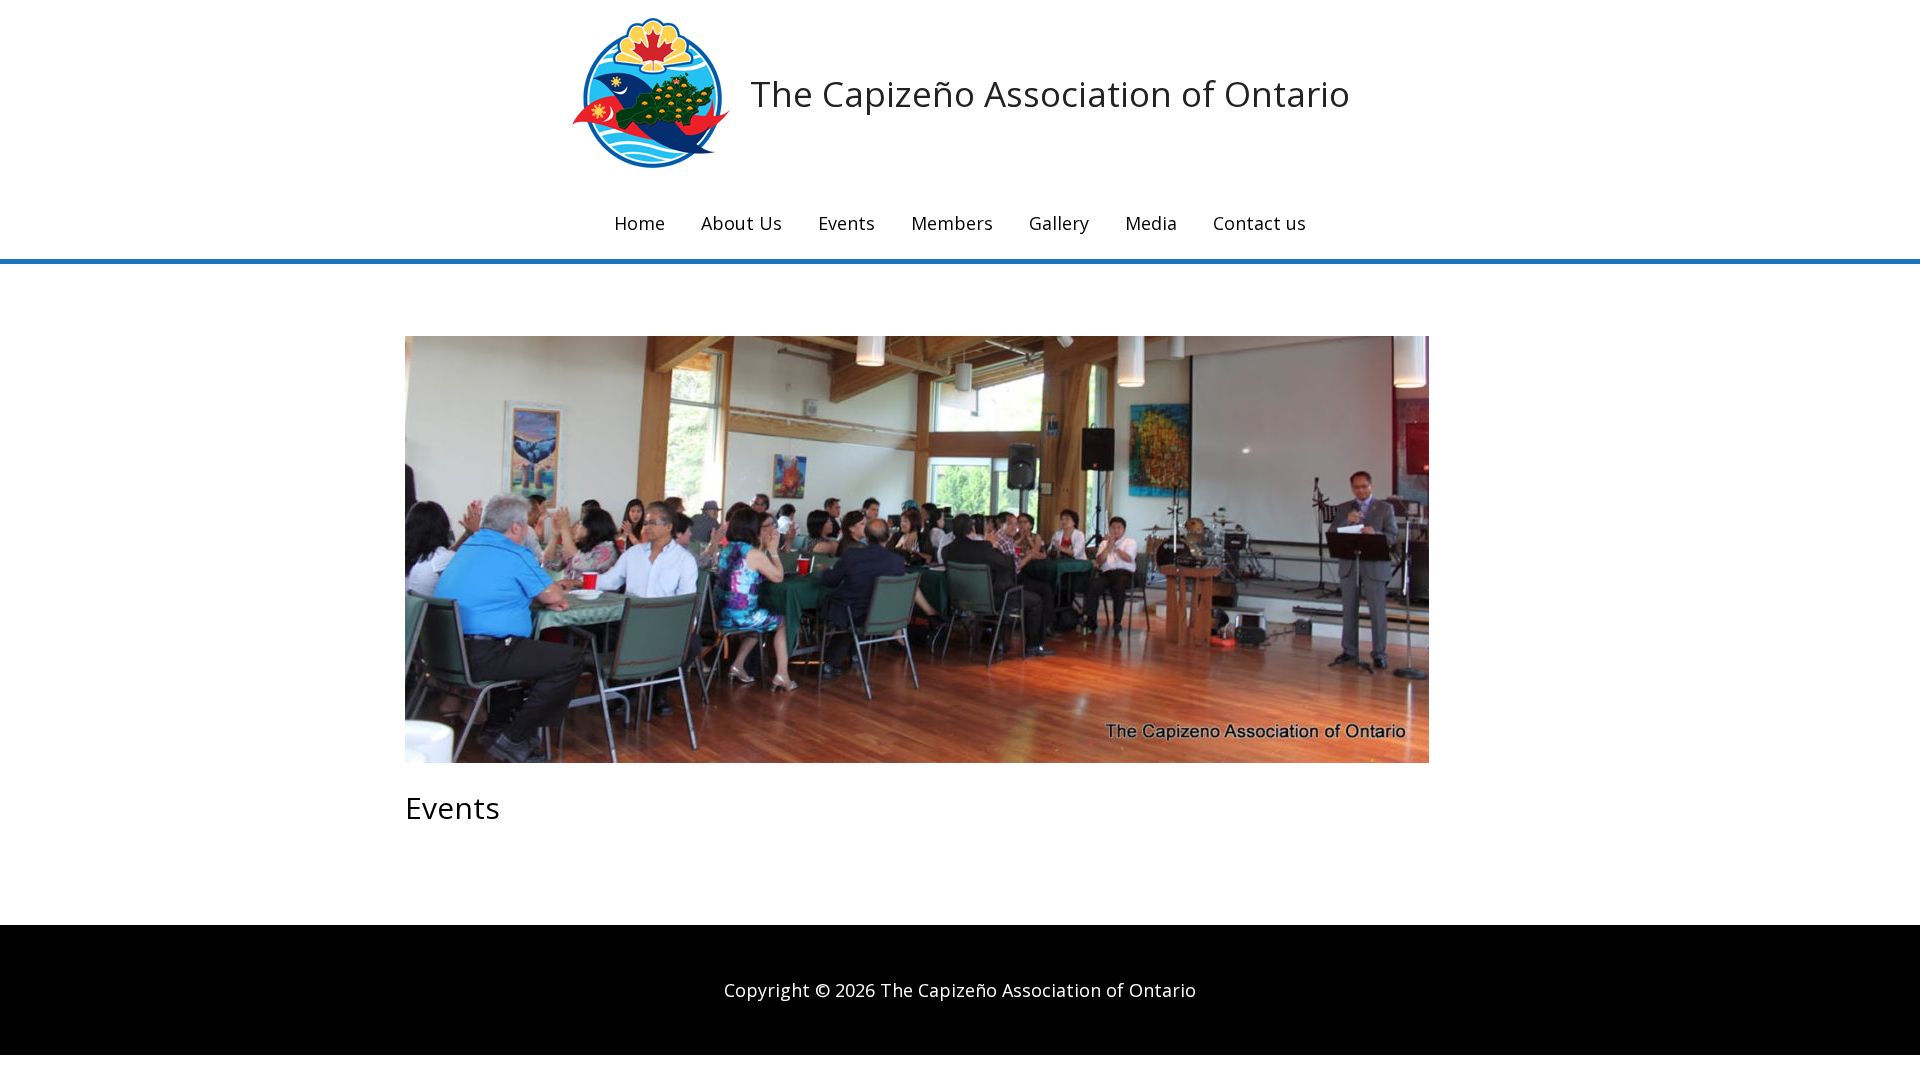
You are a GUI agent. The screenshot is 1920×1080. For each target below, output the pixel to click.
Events (846, 223)
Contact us (1259, 223)
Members (952, 223)
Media (1151, 223)
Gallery (1059, 223)
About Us (741, 223)
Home (639, 223)
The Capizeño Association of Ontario (1050, 93)
